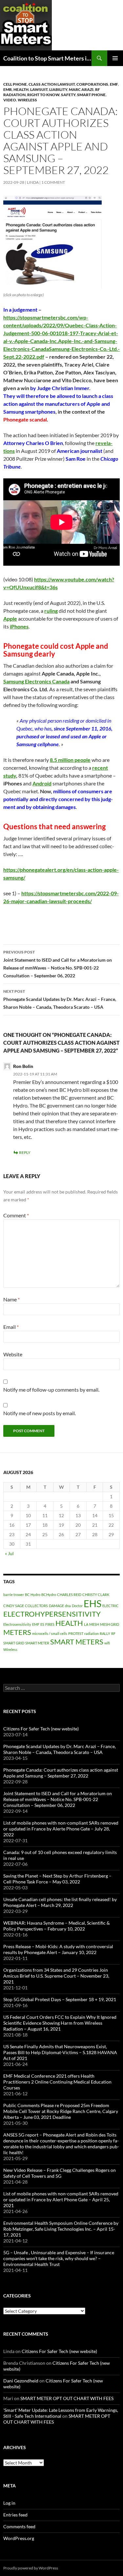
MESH (94, 1624)
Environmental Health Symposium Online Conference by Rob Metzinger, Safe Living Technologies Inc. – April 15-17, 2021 (61, 2229)
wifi (107, 1643)
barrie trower (14, 1595)
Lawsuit (39, 89)
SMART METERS (77, 1642)
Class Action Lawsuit (52, 84)
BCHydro (49, 1595)
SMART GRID (14, 1643)
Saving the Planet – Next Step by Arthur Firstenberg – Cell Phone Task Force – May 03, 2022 (57, 1879)
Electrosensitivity (17, 1624)
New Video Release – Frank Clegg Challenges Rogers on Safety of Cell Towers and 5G (60, 2173)
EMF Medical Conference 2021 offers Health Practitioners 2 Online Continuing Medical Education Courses (57, 2082)
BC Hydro (33, 1595)
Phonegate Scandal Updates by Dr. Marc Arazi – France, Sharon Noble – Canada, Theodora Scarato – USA (60, 999)
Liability (58, 89)
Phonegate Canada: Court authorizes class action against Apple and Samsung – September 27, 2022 (61, 1773)
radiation (92, 1633)
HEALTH (21, 89)
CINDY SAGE (14, 1606)
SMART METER (37, 1643)
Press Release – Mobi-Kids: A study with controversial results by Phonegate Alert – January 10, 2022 (58, 1949)
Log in (9, 2503)
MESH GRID (110, 1624)
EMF (114, 84)
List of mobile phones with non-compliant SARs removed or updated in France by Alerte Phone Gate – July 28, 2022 (61, 1829)
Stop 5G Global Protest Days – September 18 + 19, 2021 (60, 1999)
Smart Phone (91, 95)
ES (42, 1624)
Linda (33, 182)
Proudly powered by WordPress (31, 2568)
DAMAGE (56, 1606)
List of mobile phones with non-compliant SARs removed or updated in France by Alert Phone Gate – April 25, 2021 (61, 2199)
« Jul (9, 1553)
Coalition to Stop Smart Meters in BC (47, 58)
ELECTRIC (111, 1606)
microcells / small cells (50, 1633)
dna (68, 1606)
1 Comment (53, 182)
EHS (92, 1603)
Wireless (27, 100)
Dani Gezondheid (21, 2381)
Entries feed (15, 2515)
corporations (92, 84)
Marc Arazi (81, 89)
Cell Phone (15, 84)
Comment (16, 1215)
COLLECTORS (36, 1606)
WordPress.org (19, 2538)
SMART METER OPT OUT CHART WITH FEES (67, 2398)
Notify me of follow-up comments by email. (51, 1390)
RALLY (105, 1633)
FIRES (50, 1624)
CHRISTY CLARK (96, 1595)
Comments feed (19, 2526)
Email (11, 1327)
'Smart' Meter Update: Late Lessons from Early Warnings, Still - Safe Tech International (61, 2413)
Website (13, 1354)
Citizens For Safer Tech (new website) (41, 1729)
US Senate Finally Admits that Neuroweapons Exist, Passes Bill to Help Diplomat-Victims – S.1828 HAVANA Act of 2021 (60, 2052)
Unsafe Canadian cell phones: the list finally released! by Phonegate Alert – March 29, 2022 (60, 1902)
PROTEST (76, 1633)
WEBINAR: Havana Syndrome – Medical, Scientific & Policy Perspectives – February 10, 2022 (57, 1926)
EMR (8, 89)
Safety (68, 95)
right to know (43, 95)
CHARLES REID (69, 1595)
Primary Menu (115, 58)
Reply (25, 1152)
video (10, 100)
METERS (17, 1632)
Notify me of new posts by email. (40, 1413)
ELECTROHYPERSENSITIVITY (52, 1614)
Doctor (77, 1606)
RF (113, 1633)
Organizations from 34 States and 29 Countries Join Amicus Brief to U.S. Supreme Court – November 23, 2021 (56, 1976)
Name (11, 1299)
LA (86, 1624)
